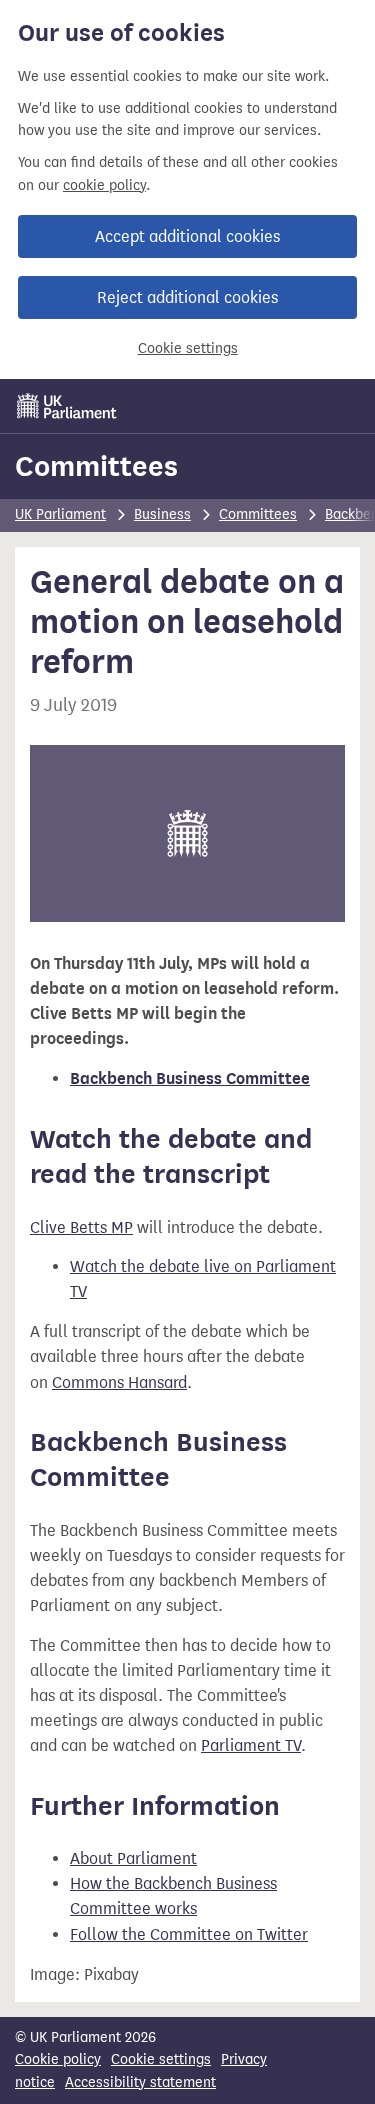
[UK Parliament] (67, 406)
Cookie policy (58, 2059)
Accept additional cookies (187, 236)
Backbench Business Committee (190, 1079)
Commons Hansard (119, 1382)
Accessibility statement (140, 2082)
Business (162, 514)
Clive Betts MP (81, 1227)
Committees (96, 466)
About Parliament (133, 1858)
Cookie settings (188, 348)
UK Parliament (60, 514)
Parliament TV (251, 1745)
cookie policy (104, 185)
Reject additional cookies (187, 297)
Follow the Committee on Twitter (189, 1934)
